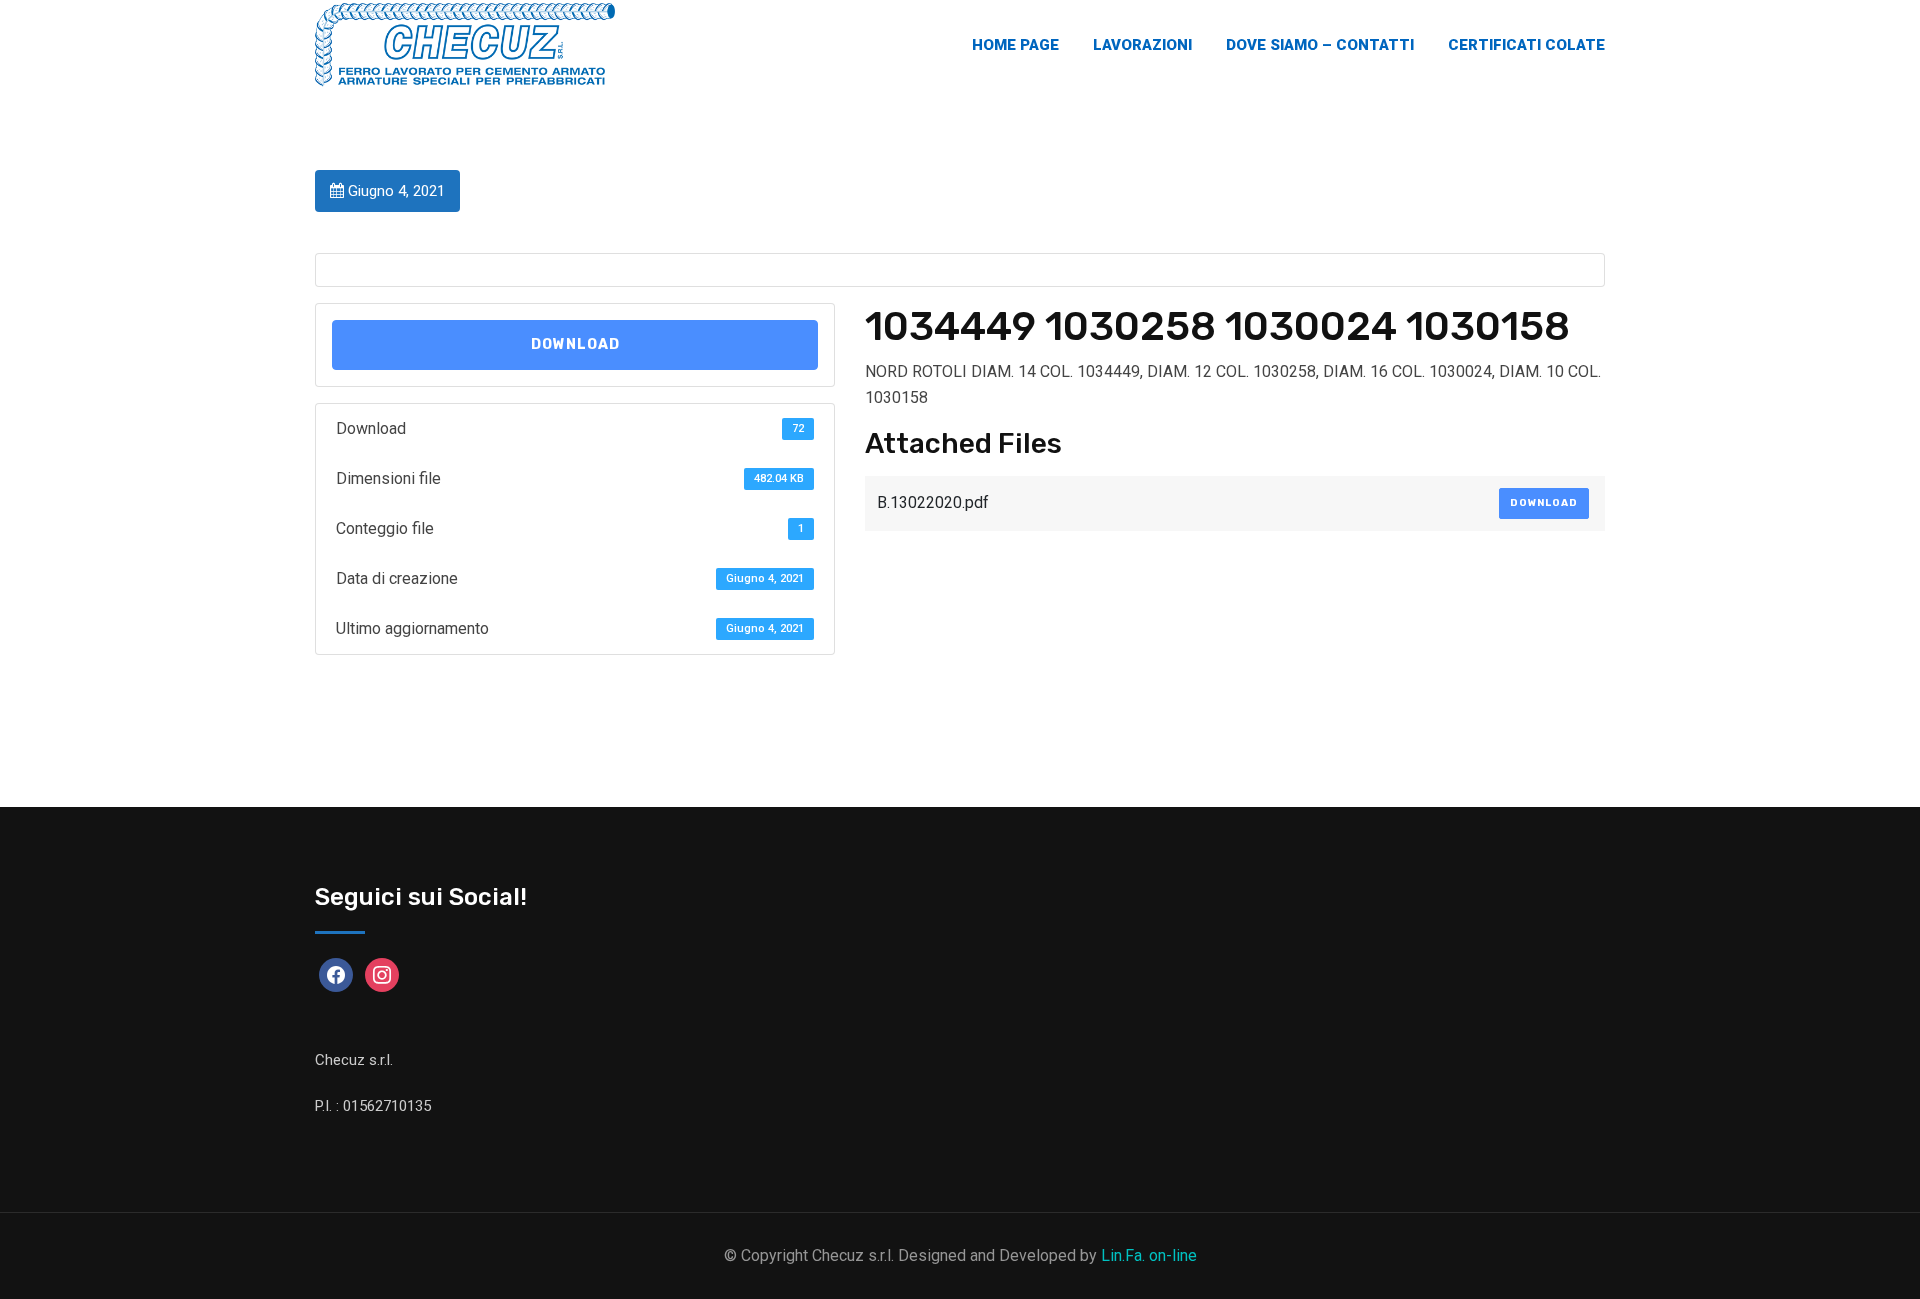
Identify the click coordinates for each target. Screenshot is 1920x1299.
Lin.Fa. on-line (1149, 1255)
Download (575, 344)
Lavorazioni (1142, 45)
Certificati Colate (1526, 45)
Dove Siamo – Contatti (1320, 45)
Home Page (1015, 45)
